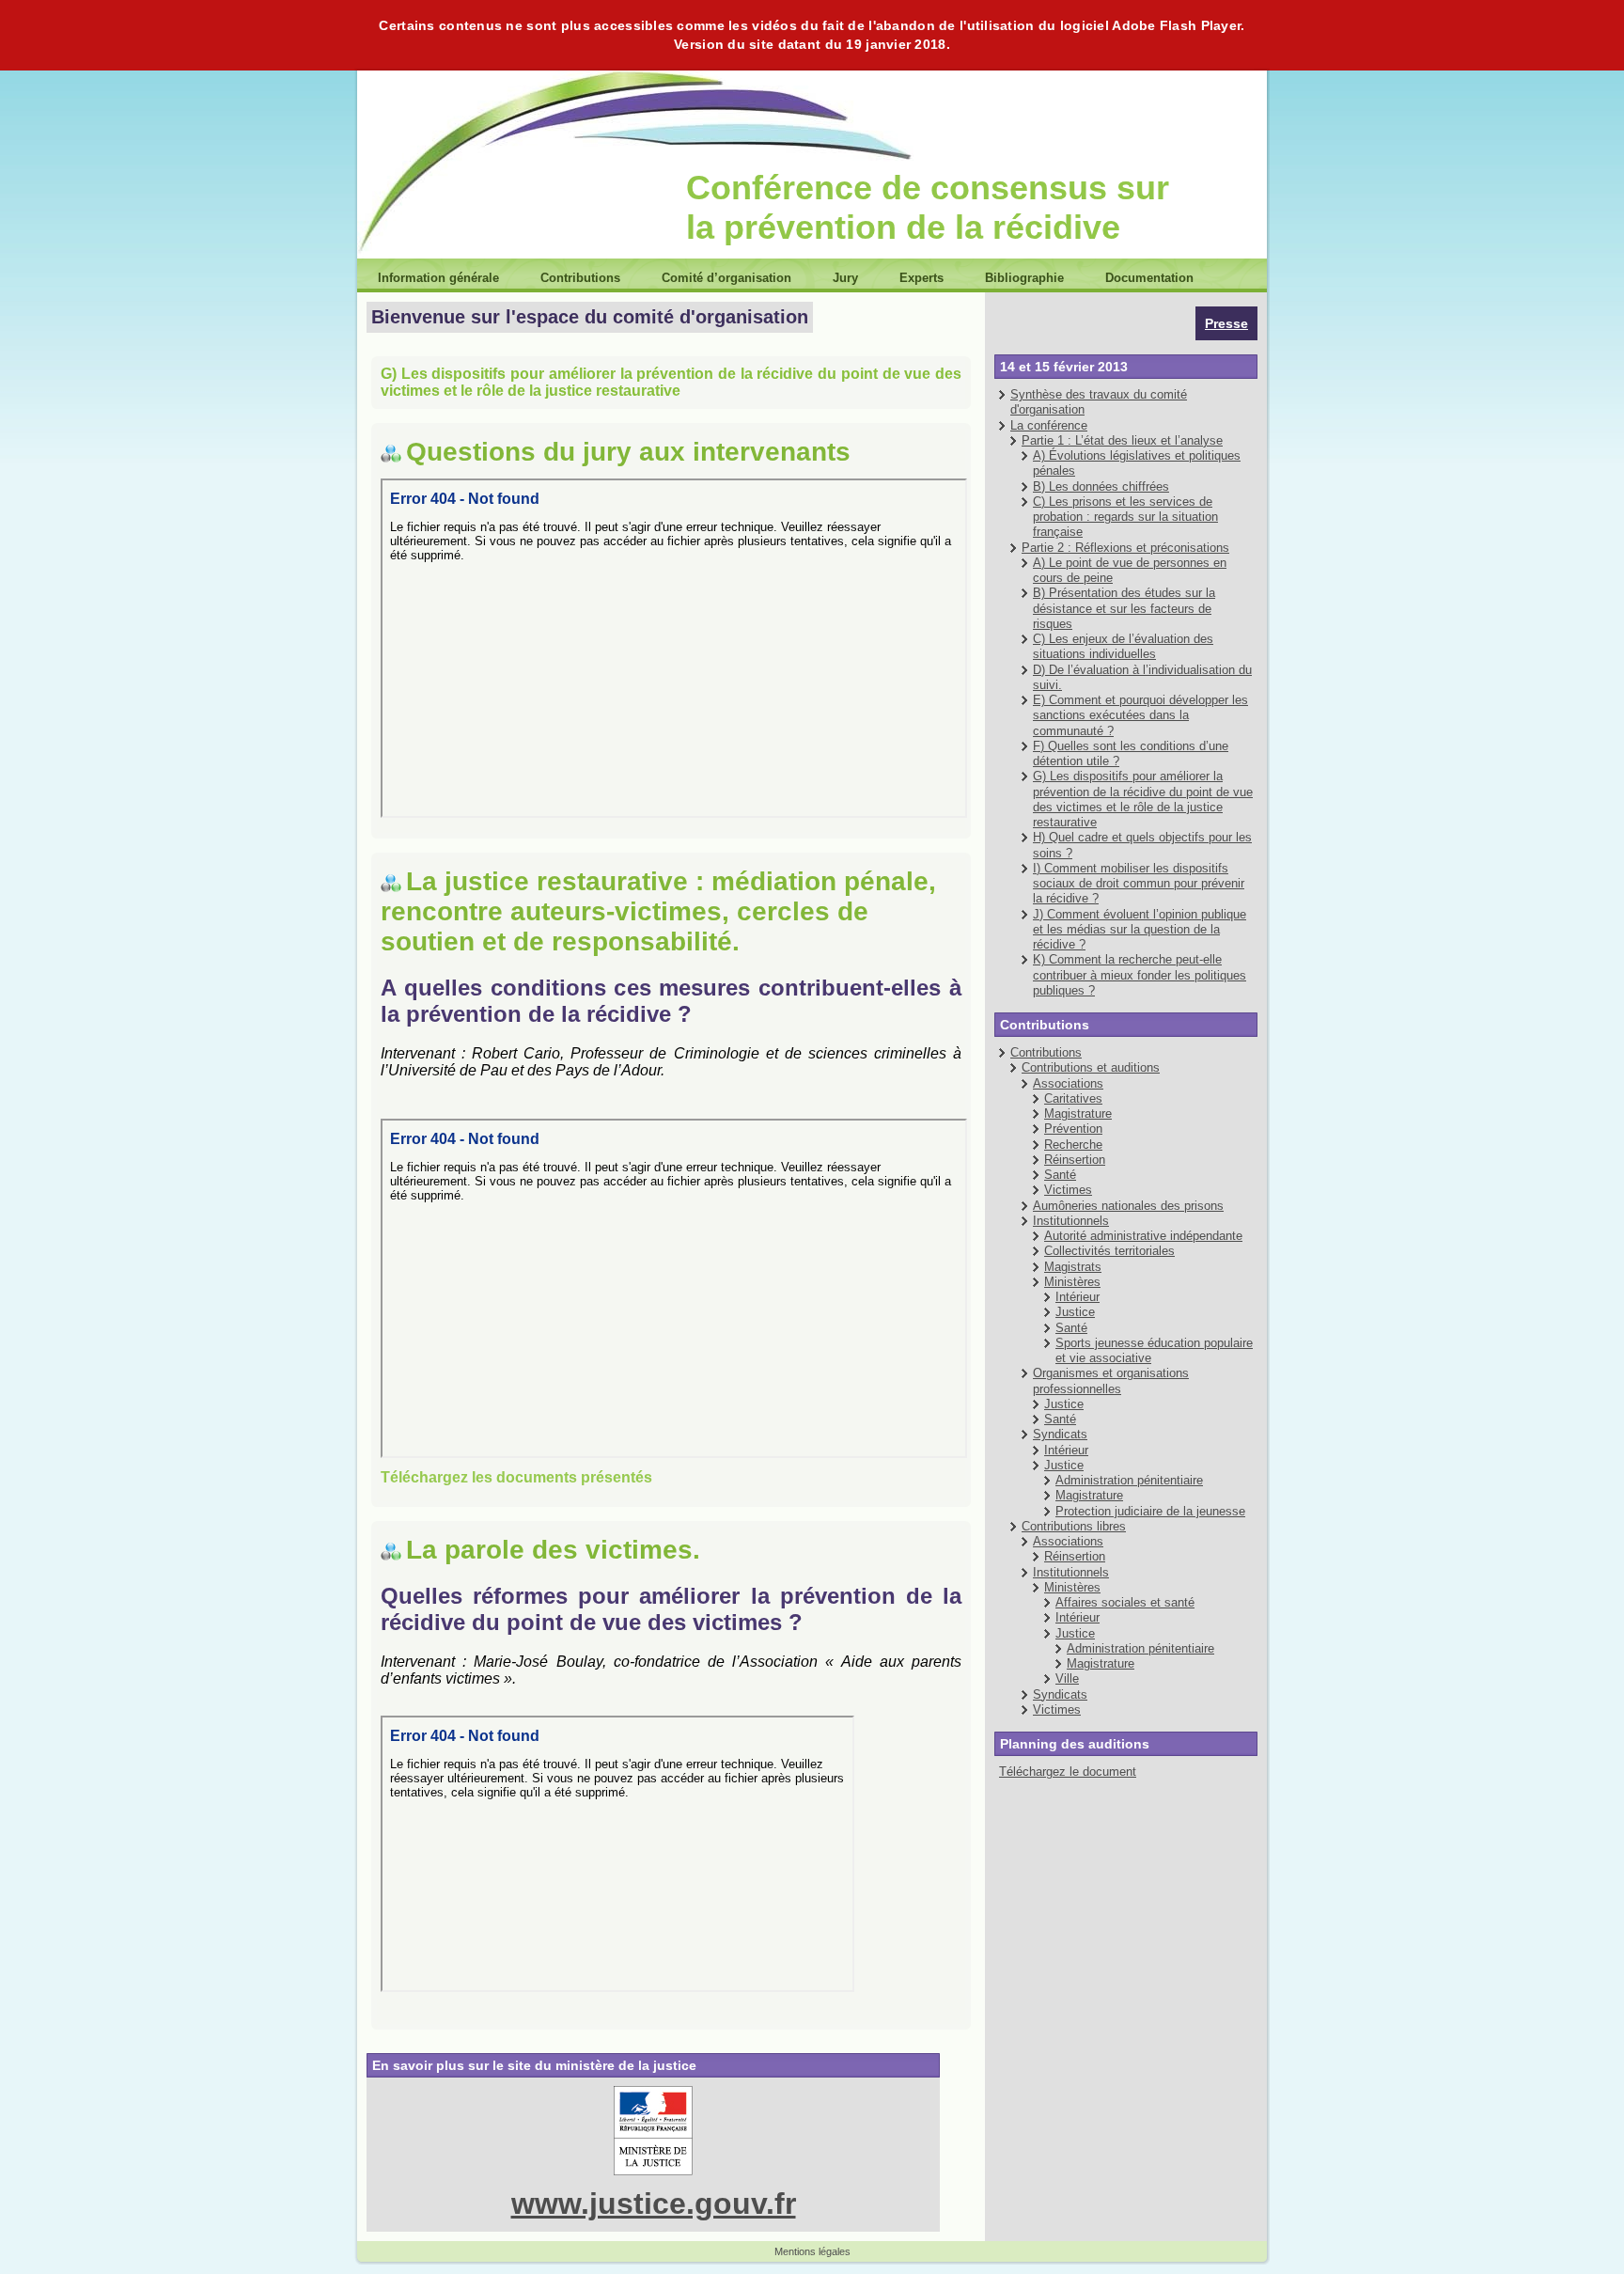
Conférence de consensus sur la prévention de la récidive (928, 207)
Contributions (1046, 1052)
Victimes (1068, 1190)
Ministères (1072, 1282)
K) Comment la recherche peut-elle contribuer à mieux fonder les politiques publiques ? (1140, 975)
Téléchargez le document (1068, 1772)
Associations (1068, 1083)
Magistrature (1078, 1113)
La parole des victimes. (553, 1550)
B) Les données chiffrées (1101, 486)
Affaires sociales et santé (1125, 1602)
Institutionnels (1071, 1221)
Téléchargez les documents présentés (516, 1477)
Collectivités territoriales (1109, 1251)
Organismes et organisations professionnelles (1111, 1380)
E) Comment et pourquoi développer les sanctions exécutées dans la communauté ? (1140, 715)
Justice (1075, 1312)
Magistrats (1073, 1267)
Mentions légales (812, 2251)
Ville (1067, 1678)
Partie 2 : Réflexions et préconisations (1125, 548)
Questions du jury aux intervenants (628, 452)
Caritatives (1073, 1098)
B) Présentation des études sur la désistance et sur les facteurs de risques (1124, 608)
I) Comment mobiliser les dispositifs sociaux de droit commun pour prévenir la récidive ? (1139, 884)
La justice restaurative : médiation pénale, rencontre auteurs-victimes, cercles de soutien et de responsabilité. (658, 911)
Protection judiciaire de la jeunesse (1150, 1511)
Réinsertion (1075, 1160)
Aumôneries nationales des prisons (1128, 1206)
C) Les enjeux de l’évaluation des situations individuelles (1123, 646)
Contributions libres (1074, 1526)
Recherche (1073, 1145)
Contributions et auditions (1091, 1067)
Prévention (1073, 1129)
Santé (1060, 1175)
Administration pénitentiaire (1129, 1480)
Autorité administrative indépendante (1143, 1236)
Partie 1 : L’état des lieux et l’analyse (1122, 440)
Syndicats (1060, 1434)
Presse (1226, 323)
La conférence (1049, 425)
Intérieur (1077, 1297)
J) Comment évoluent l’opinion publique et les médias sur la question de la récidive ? (1140, 930)
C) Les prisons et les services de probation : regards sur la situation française (1125, 517)
